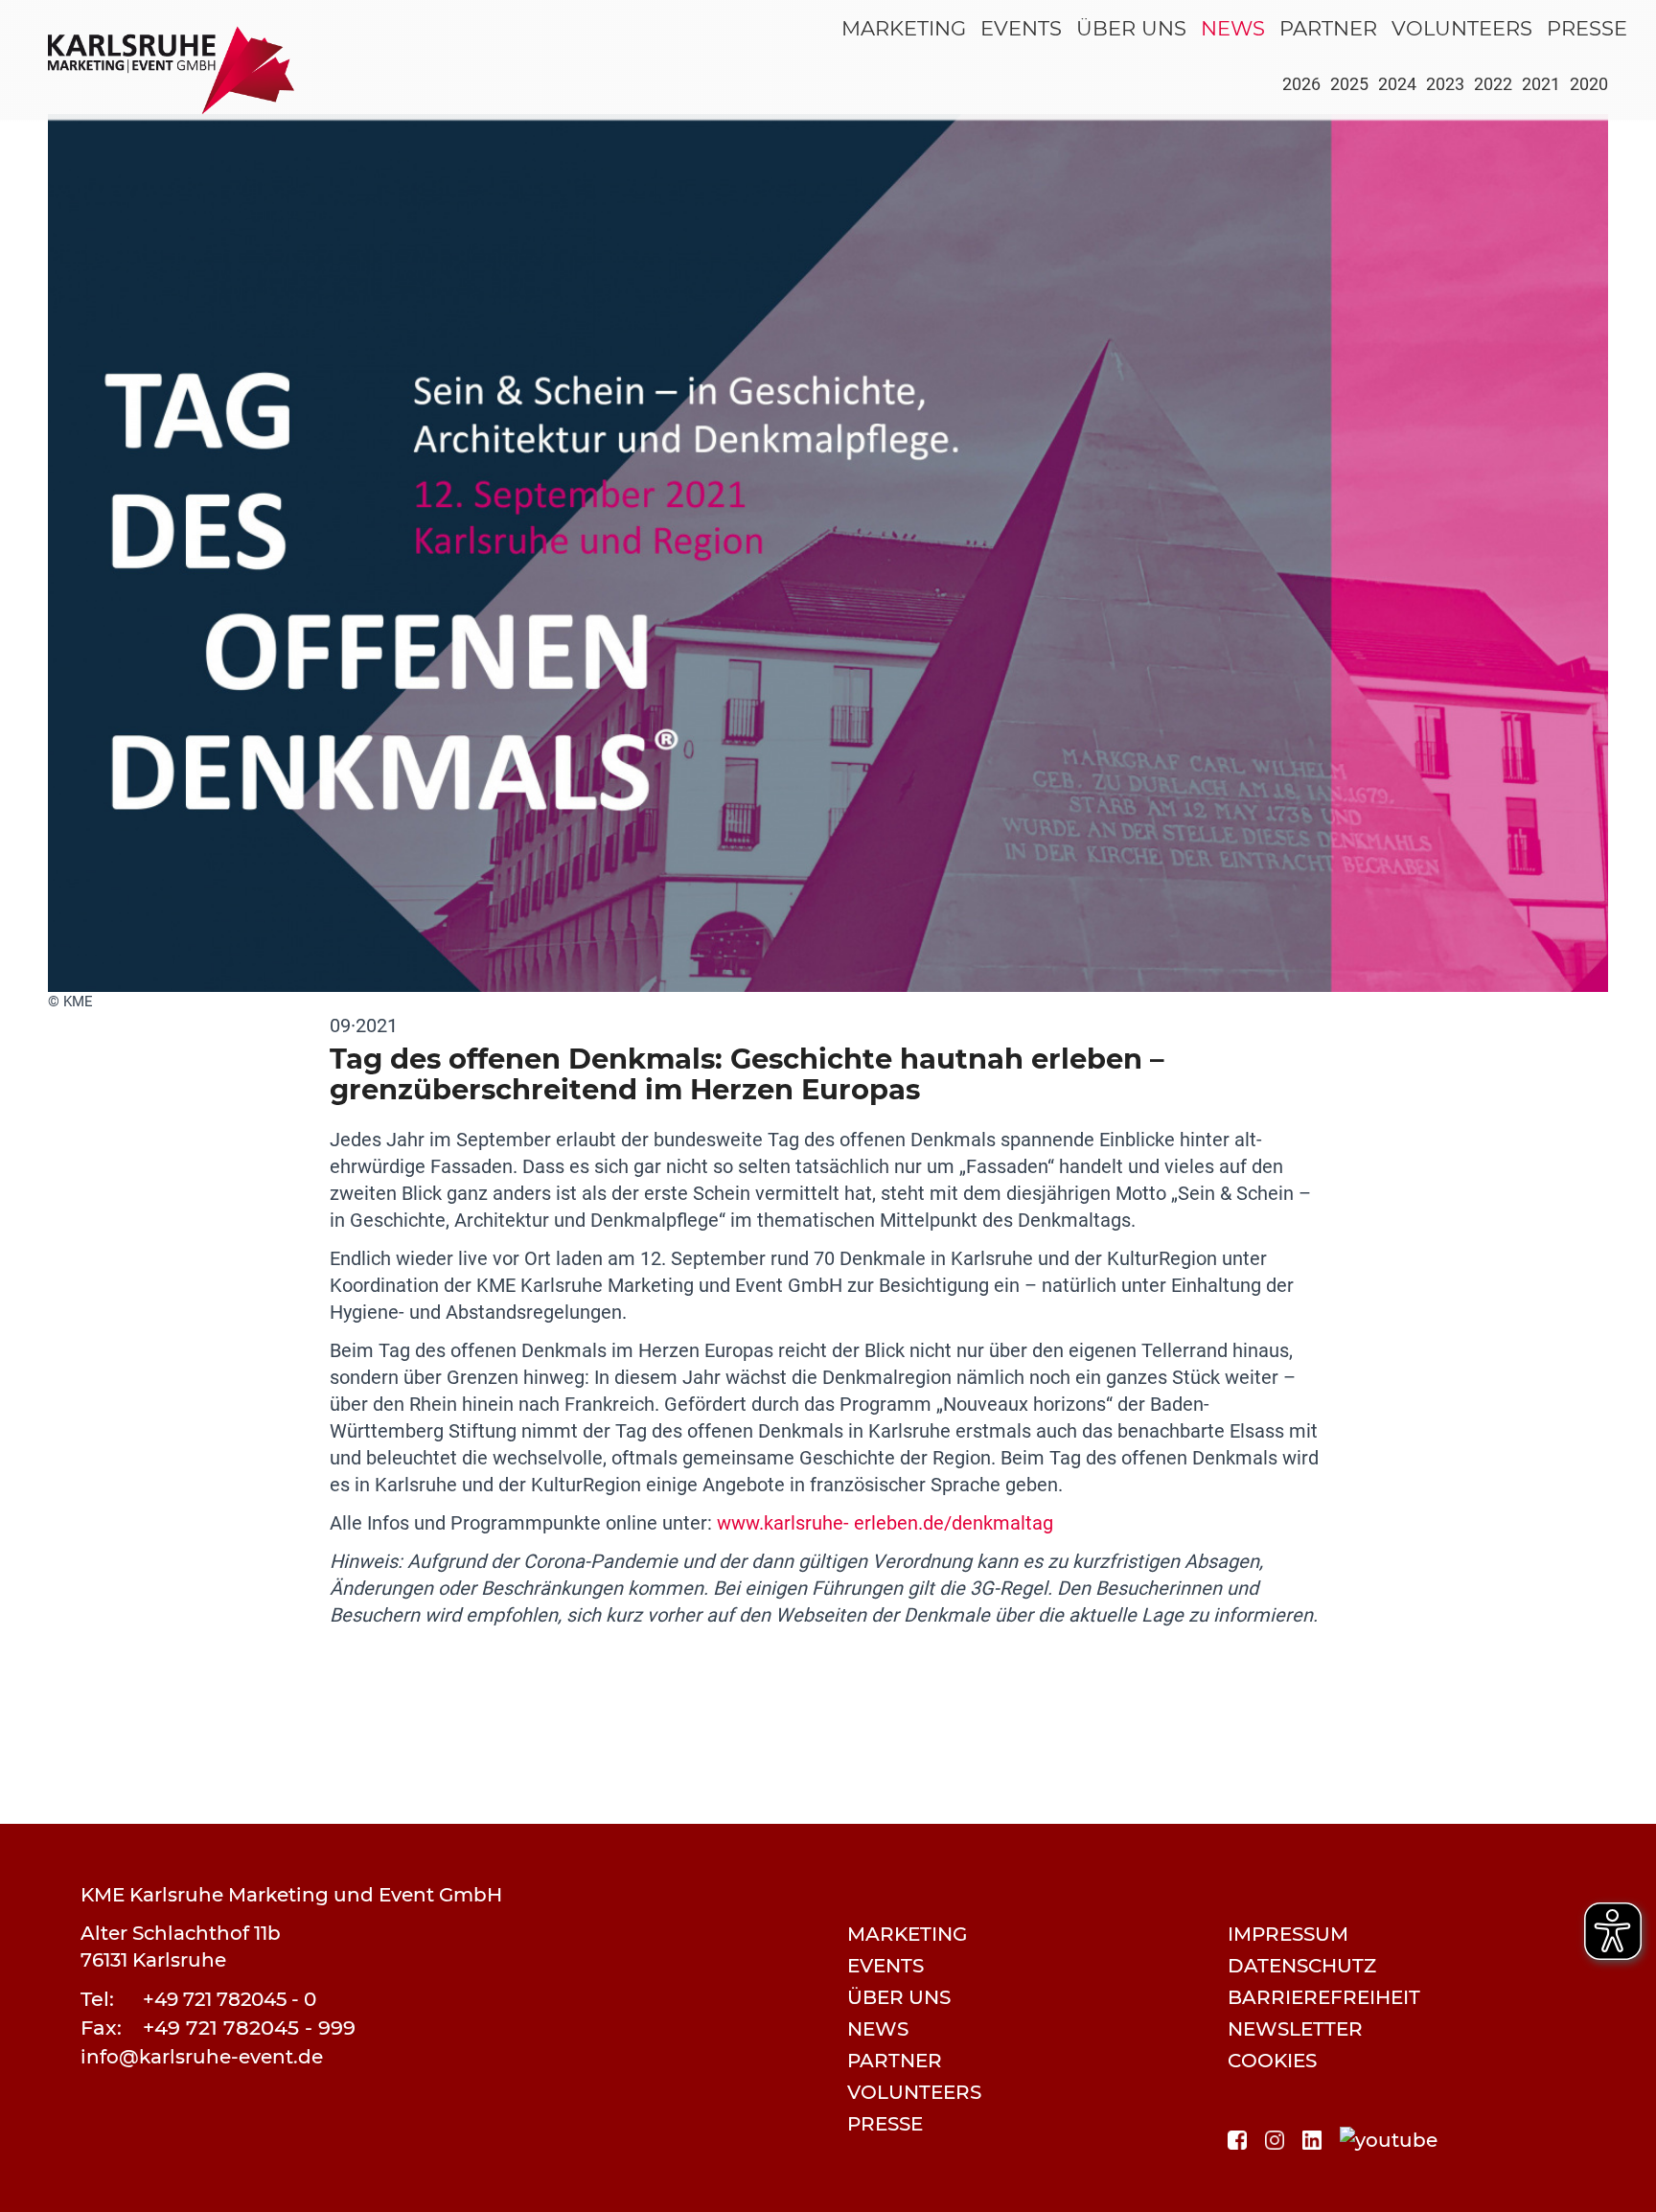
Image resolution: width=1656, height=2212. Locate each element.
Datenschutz (1302, 1966)
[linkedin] (1312, 2139)
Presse (1587, 28)
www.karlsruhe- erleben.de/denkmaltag (885, 1523)
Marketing (904, 28)
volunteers (1462, 28)
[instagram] (1275, 2139)
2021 (1541, 84)
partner (1328, 28)
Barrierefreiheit (1324, 1997)
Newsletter (1295, 2029)
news (1233, 28)
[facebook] (1237, 2139)
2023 (1445, 84)
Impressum (1288, 1934)
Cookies (1272, 2061)
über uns (1131, 28)
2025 (1349, 84)
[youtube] (1389, 2139)
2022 (1493, 84)
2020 (1589, 84)
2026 (1301, 84)
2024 (1397, 84)
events (1021, 28)
